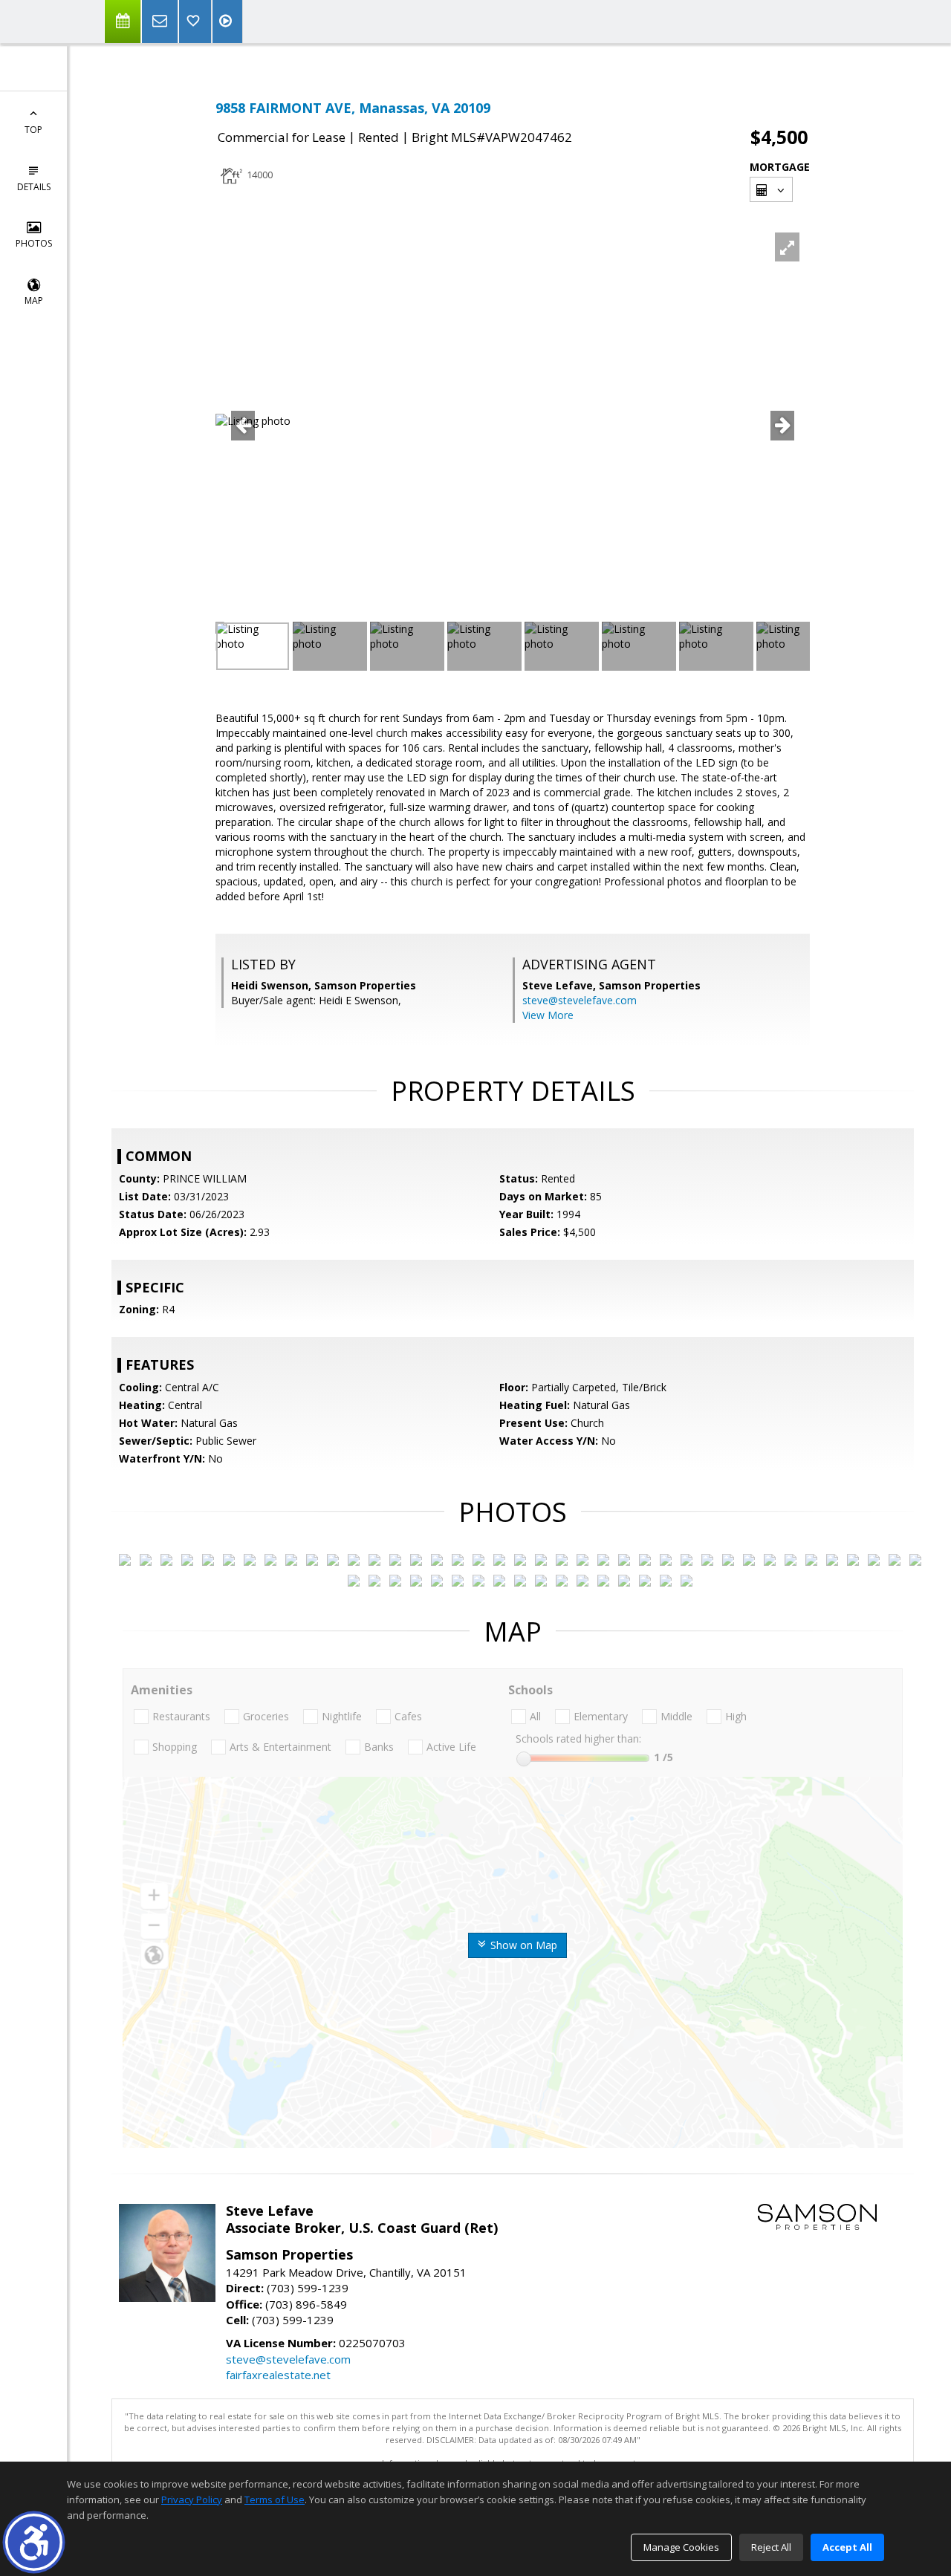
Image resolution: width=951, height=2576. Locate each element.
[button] (34, 2542)
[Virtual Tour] (227, 22)
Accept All (847, 2547)
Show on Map (522, 1945)
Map (34, 300)
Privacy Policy (192, 2499)
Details (34, 187)
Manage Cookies (681, 2547)
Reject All (771, 2547)
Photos (34, 243)
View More (548, 1015)
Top (33, 130)
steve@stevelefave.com (580, 1000)
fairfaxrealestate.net (278, 2375)
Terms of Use (275, 2499)
